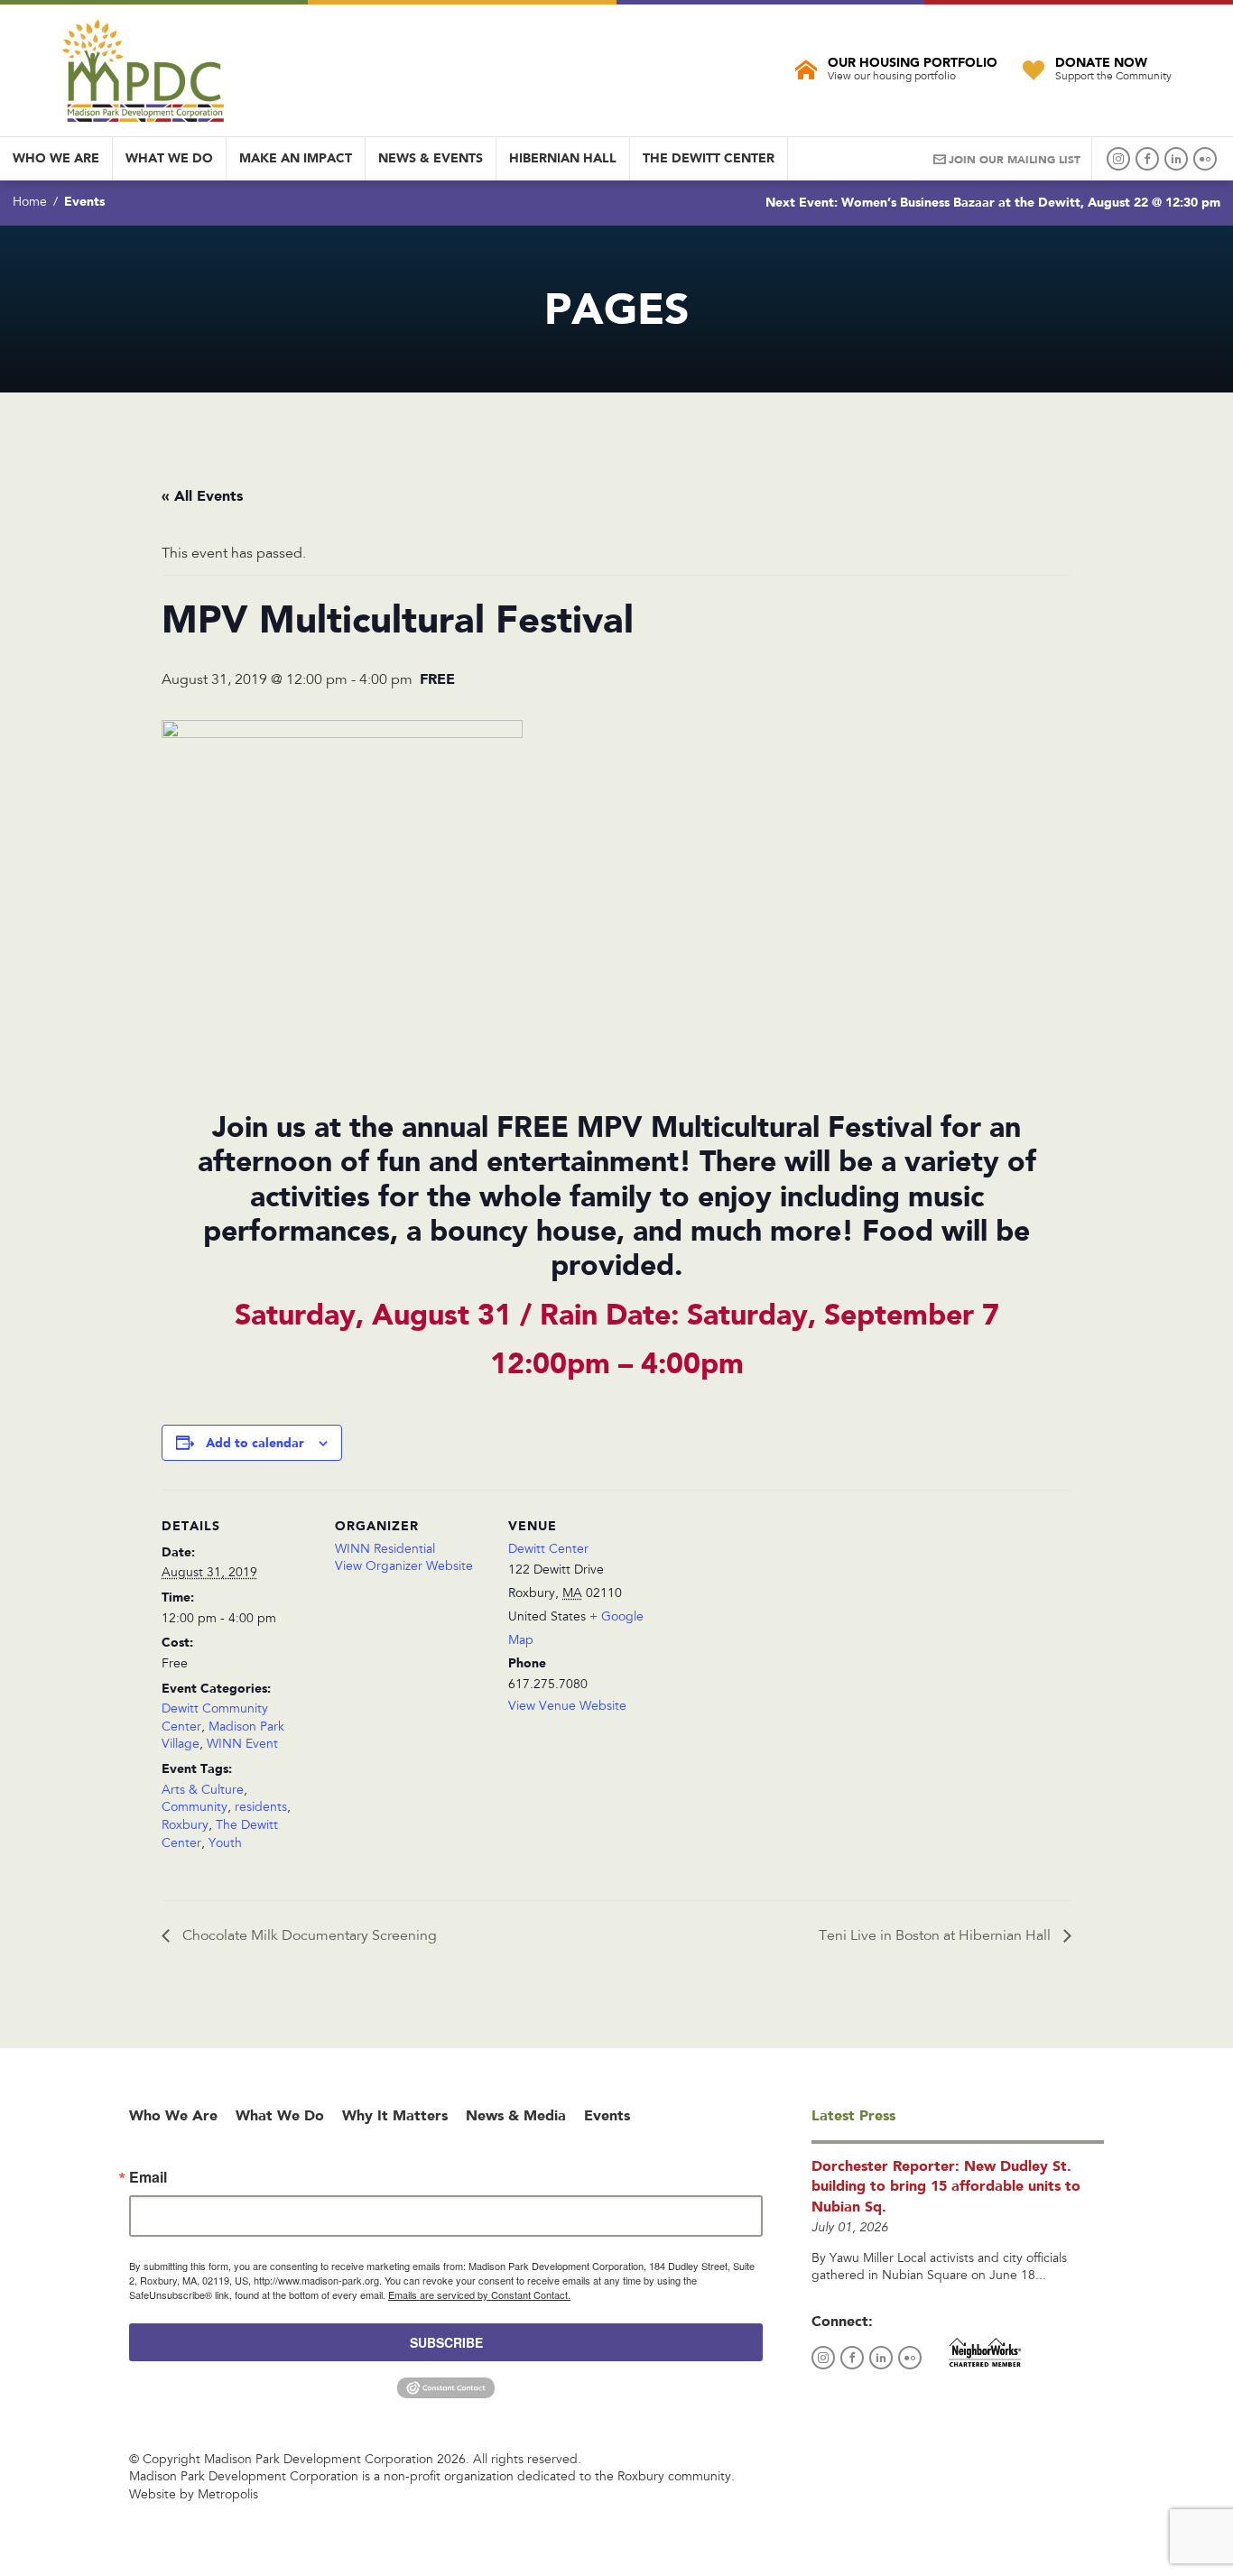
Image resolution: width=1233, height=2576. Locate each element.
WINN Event (242, 1745)
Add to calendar (255, 1443)
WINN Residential (385, 1550)
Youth (225, 1844)
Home (30, 203)
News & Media (516, 2115)
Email (148, 2177)
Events (84, 201)
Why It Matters (395, 2115)
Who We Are (56, 158)
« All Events (202, 496)
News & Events (431, 158)
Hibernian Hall (563, 158)
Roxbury (185, 1826)
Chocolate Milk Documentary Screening (308, 1936)
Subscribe (446, 2342)
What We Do (169, 158)
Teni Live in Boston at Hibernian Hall (936, 1936)
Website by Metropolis (194, 2496)
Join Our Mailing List (1015, 160)
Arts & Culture (203, 1791)
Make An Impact (296, 158)
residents (261, 1808)
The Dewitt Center (709, 158)
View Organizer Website (404, 1567)
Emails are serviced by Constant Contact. (479, 2294)
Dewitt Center (548, 1550)
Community (195, 1808)
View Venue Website (567, 1707)
